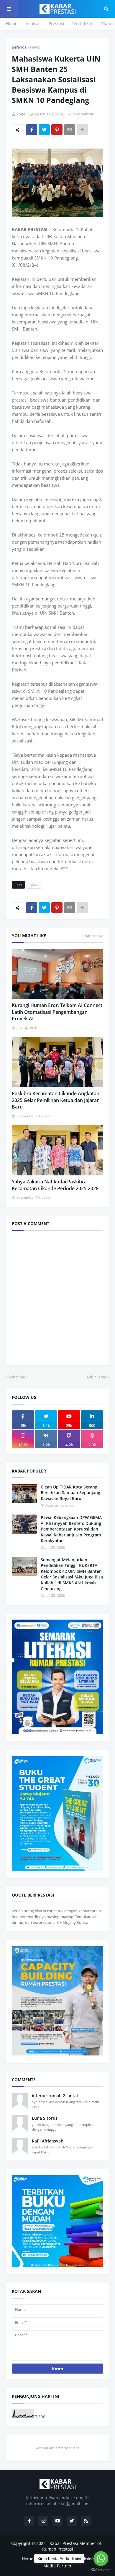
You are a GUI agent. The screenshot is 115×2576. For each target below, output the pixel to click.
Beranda (19, 47)
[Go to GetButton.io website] (101, 2570)
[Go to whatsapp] (101, 2559)
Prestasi (56, 24)
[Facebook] (32, 130)
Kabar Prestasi (64, 2543)
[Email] (70, 130)
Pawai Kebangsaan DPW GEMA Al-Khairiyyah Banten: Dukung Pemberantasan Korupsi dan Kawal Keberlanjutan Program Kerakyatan (71, 1529)
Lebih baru (18, 1377)
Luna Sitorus (45, 2118)
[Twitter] (44, 130)
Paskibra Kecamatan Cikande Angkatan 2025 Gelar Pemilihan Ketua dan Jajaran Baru (56, 1100)
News (35, 47)
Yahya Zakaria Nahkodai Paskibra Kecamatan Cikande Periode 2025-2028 (55, 1185)
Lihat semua (92, 936)
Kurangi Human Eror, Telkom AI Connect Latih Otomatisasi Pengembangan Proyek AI (57, 1012)
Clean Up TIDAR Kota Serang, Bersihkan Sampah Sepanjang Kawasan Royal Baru (70, 1493)
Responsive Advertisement (57, 2448)
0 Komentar (83, 114)
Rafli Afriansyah (48, 2141)
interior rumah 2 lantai (55, 2096)
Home (12, 24)
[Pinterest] (57, 130)
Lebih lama (97, 1377)
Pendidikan (82, 24)
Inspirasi (33, 24)
